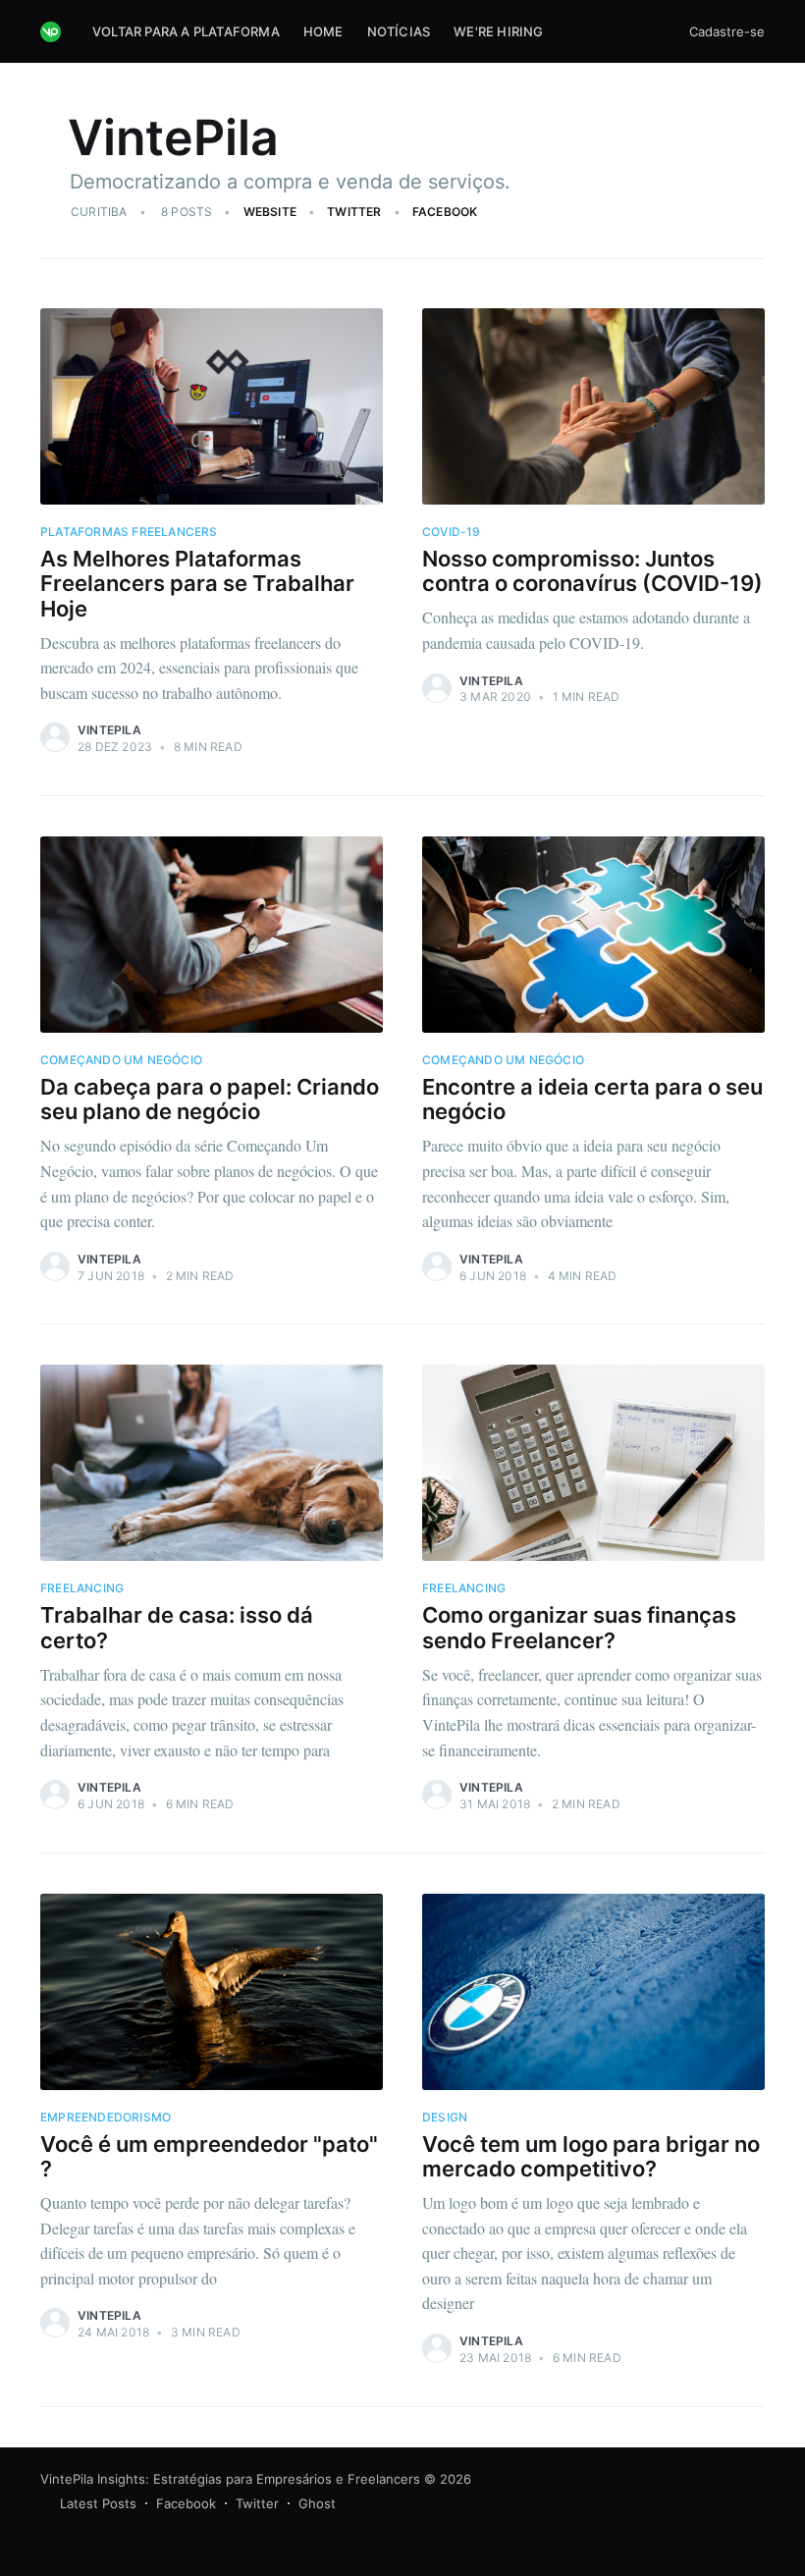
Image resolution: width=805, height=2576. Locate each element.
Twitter (354, 212)
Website (270, 212)
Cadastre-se (727, 31)
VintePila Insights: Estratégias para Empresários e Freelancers (230, 2479)
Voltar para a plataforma (186, 31)
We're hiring (498, 31)
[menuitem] (186, 32)
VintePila (109, 730)
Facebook (445, 212)
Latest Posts (98, 2503)
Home (323, 31)
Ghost (317, 2503)
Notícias (399, 31)
